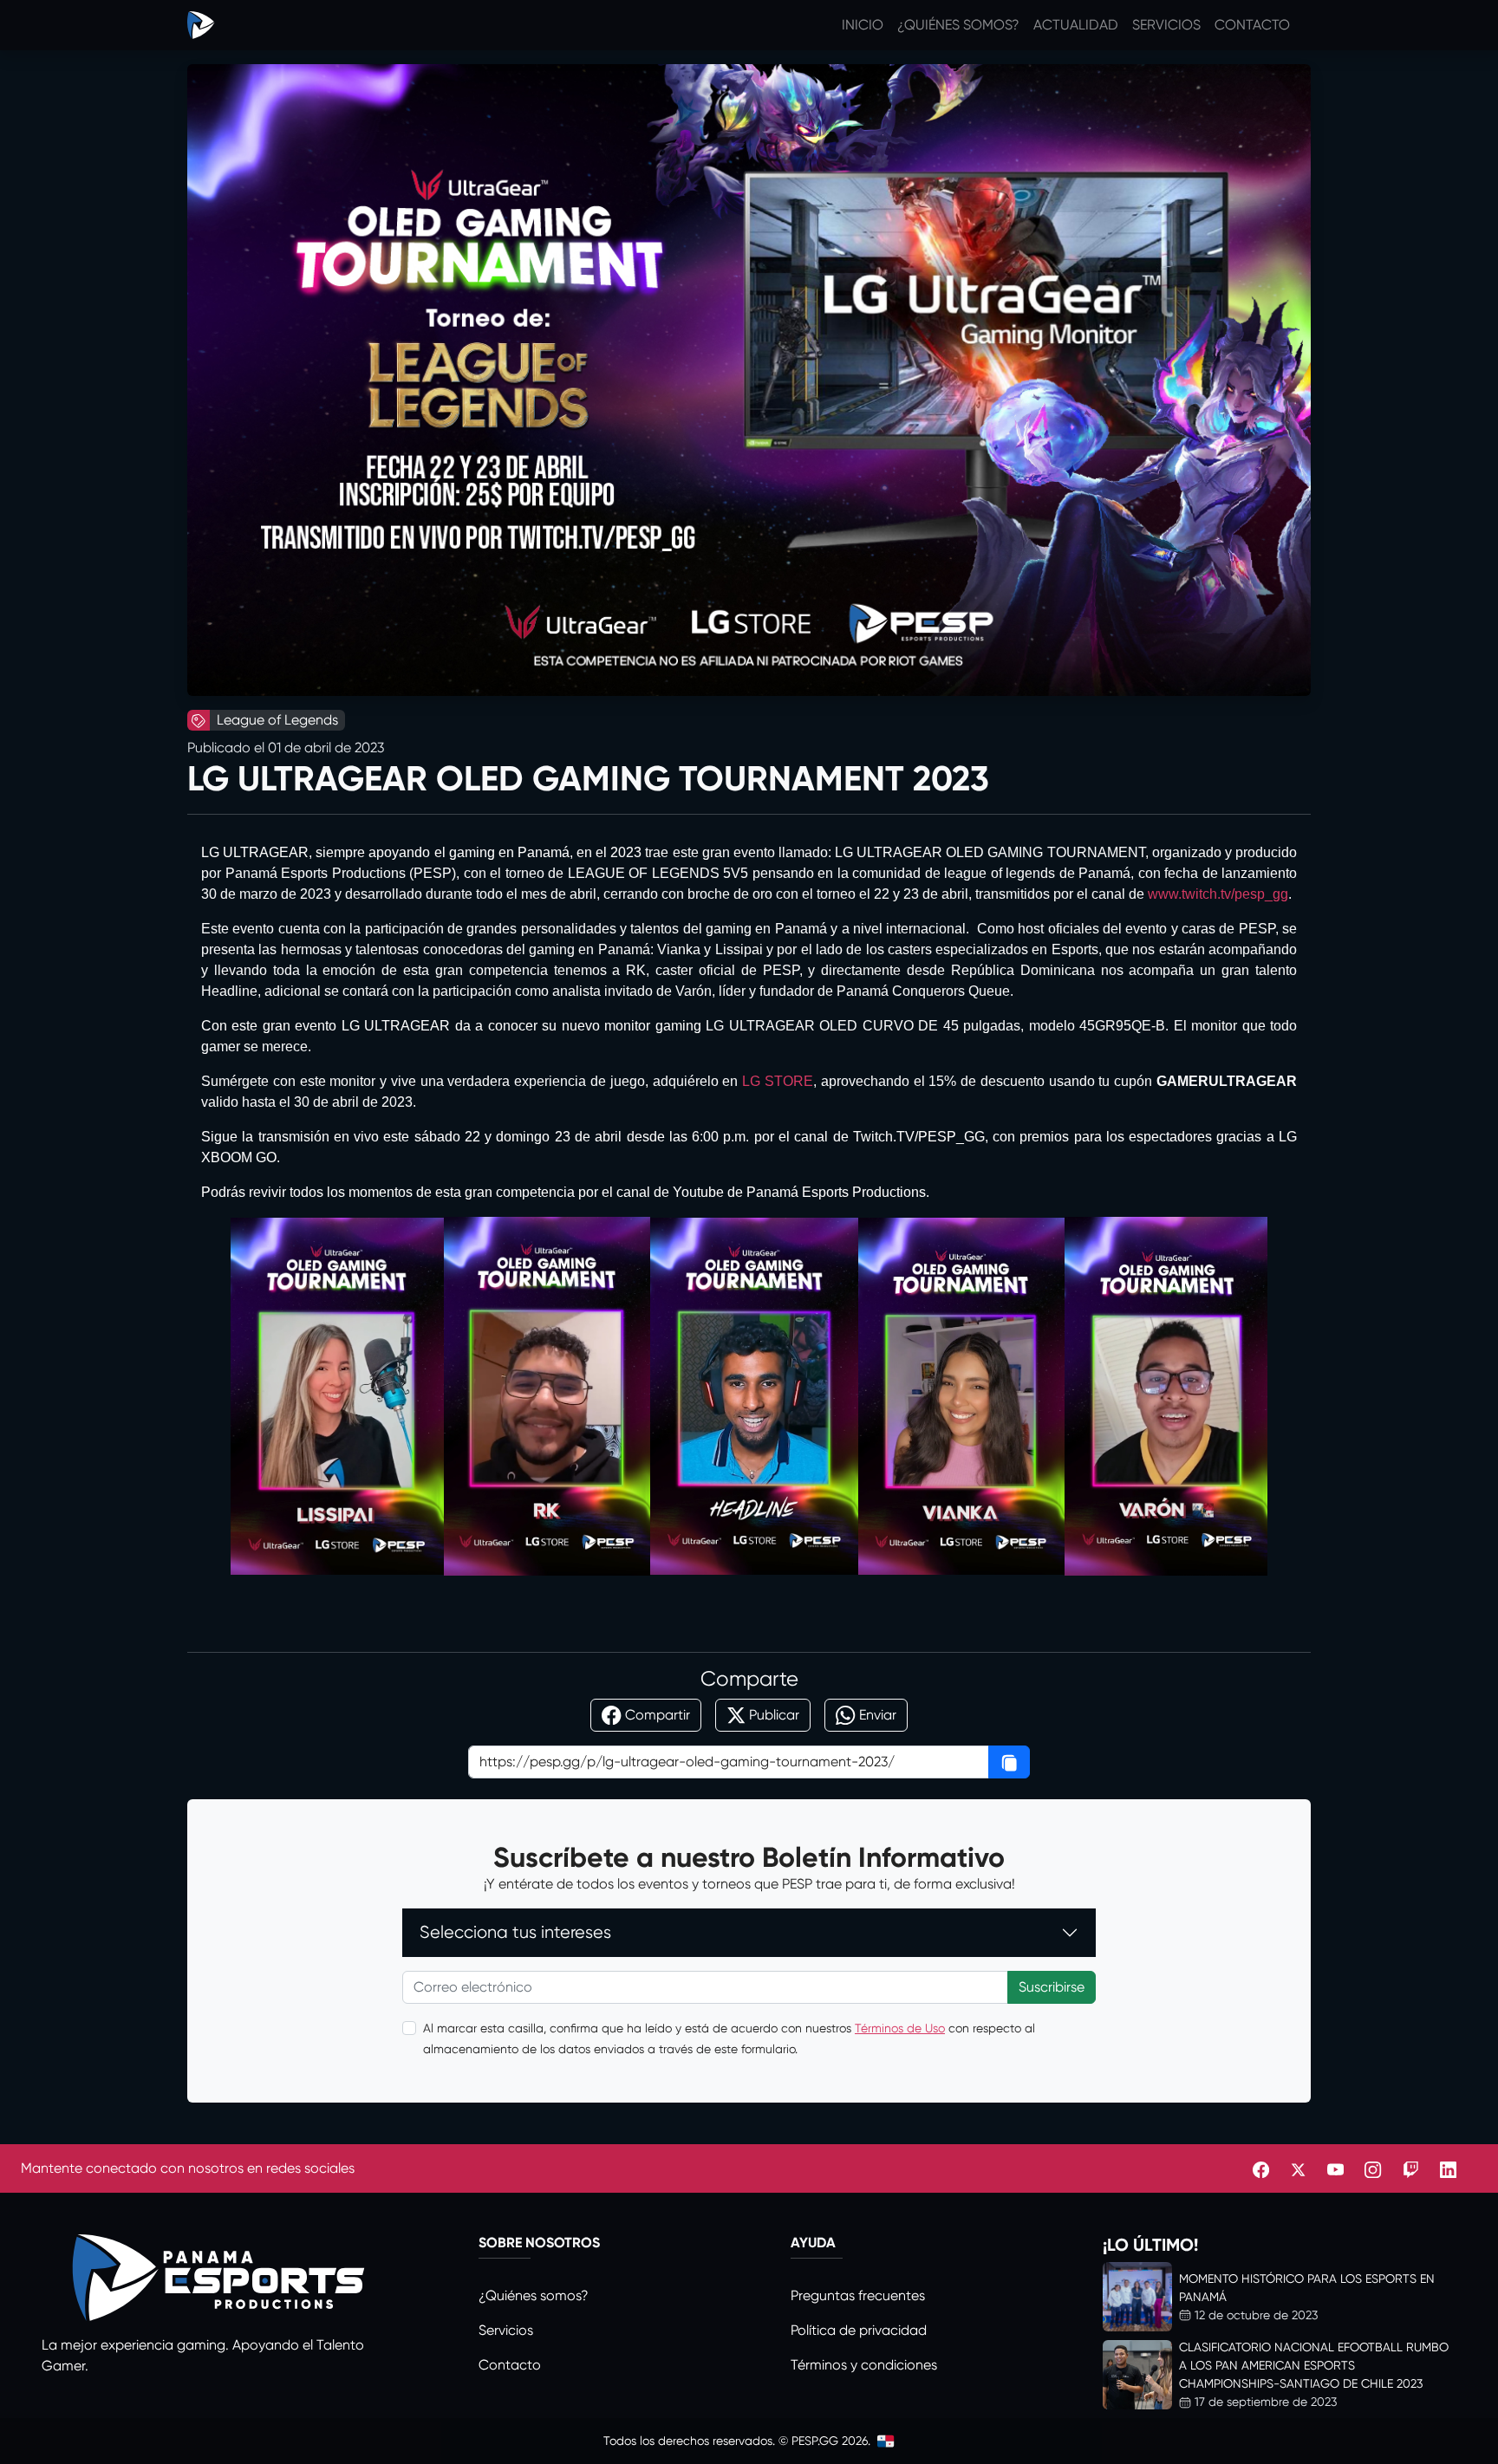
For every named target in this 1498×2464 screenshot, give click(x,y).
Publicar (774, 1715)
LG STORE (778, 1081)
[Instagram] (1373, 2168)
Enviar (878, 1715)
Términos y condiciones (864, 2365)
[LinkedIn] (1448, 2168)
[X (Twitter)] (1298, 2168)
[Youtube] (1335, 2168)
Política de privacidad (859, 2330)
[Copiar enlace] (1009, 1762)
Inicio (863, 25)
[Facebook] (1261, 2168)
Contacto (1252, 25)
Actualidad (1076, 25)
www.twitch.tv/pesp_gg (1218, 894)
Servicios (1166, 25)
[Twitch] (1411, 2168)
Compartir (658, 1715)
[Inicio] (201, 25)
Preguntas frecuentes (858, 2295)
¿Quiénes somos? (958, 25)
